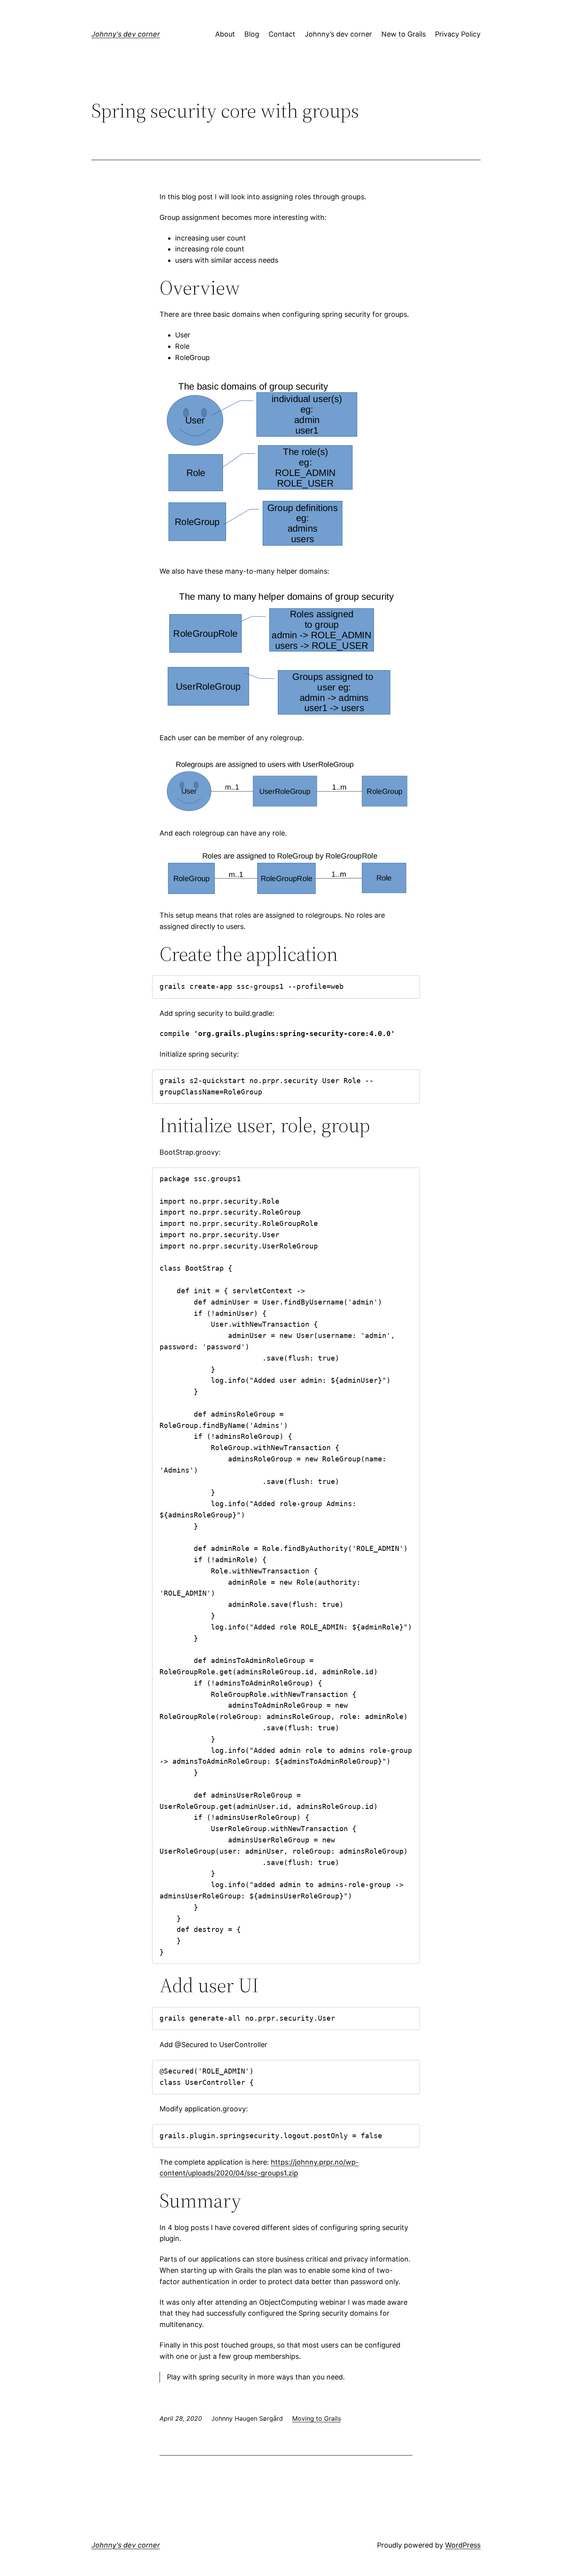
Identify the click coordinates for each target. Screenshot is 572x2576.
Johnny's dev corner (126, 34)
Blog (252, 34)
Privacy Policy (458, 34)
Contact (282, 34)
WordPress (463, 2545)
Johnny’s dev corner (338, 34)
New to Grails (404, 34)
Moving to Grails (317, 2418)
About (225, 34)
